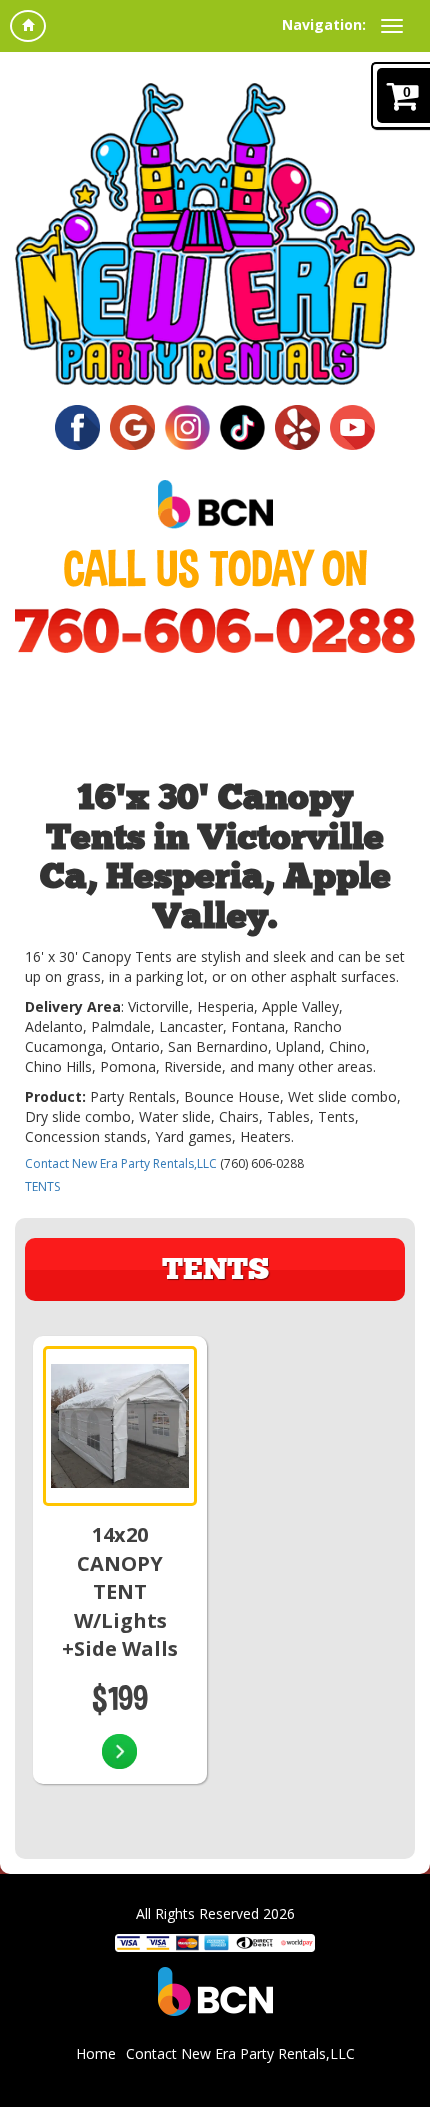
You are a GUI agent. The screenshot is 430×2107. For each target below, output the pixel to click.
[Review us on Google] (132, 425)
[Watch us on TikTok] (242, 425)
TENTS (42, 1186)
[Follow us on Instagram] (187, 425)
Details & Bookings (119, 1754)
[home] (28, 26)
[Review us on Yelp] (297, 425)
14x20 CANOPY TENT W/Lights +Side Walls (120, 1591)
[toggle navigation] (392, 26)
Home (96, 2053)
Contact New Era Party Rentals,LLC (121, 1163)
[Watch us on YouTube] (352, 425)
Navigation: (324, 24)
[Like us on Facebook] (77, 425)
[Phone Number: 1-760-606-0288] (215, 630)
